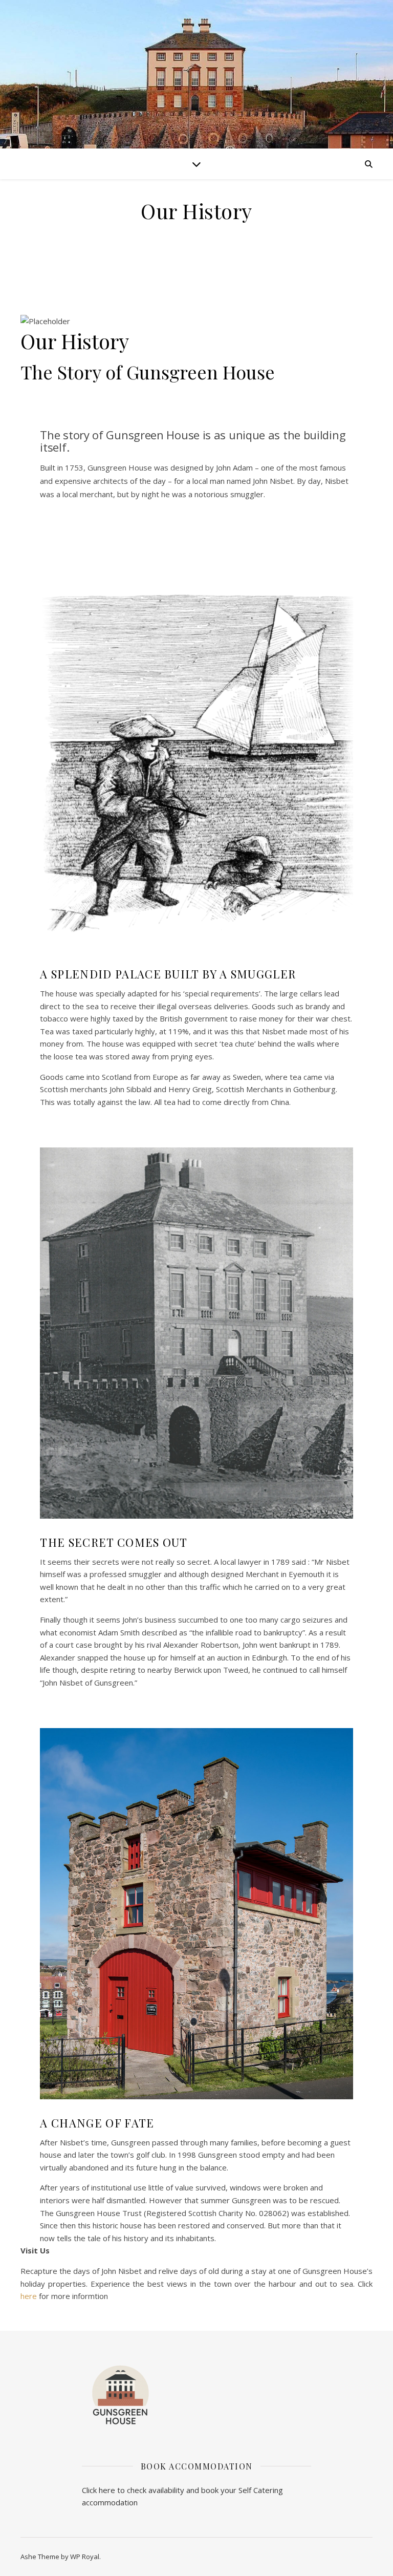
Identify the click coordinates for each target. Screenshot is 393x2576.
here (29, 2296)
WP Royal (85, 2557)
